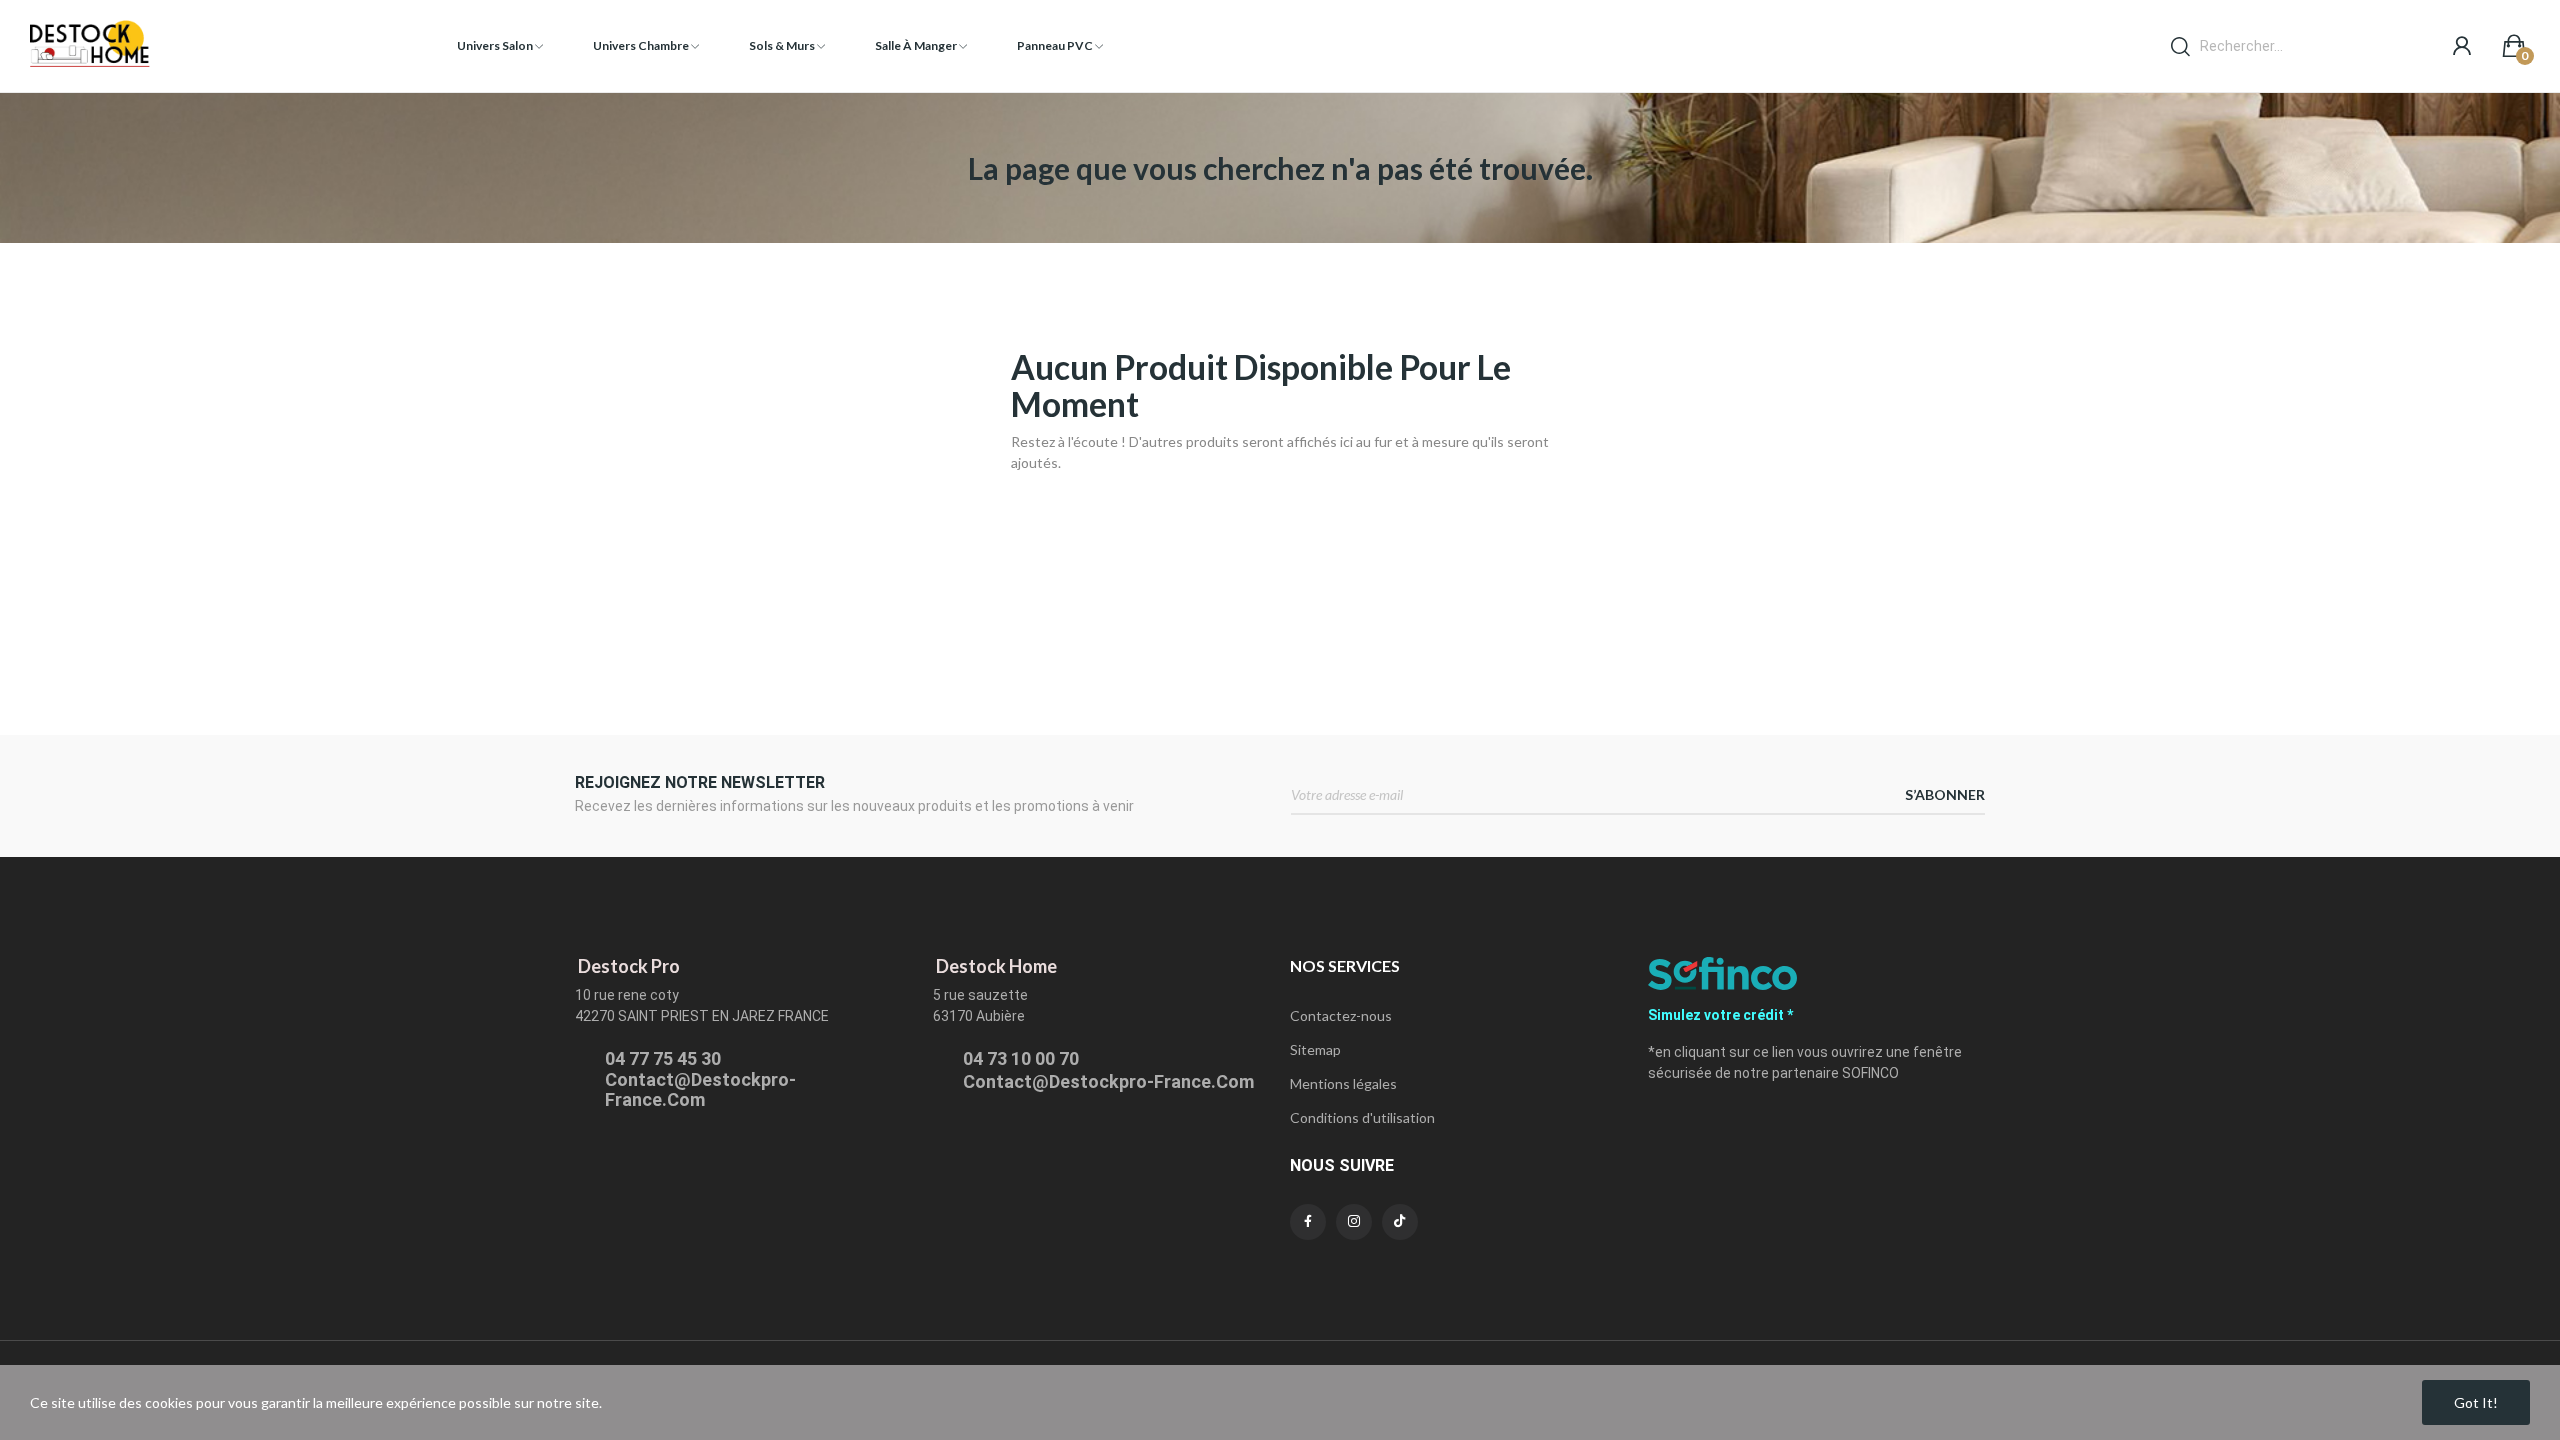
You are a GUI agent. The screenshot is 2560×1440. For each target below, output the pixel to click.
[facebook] (1308, 1222)
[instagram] (1354, 1222)
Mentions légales (1343, 1083)
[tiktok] (1400, 1222)
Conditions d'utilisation (1362, 1117)
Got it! (2476, 1402)
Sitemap (1315, 1049)
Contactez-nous (1341, 1015)
